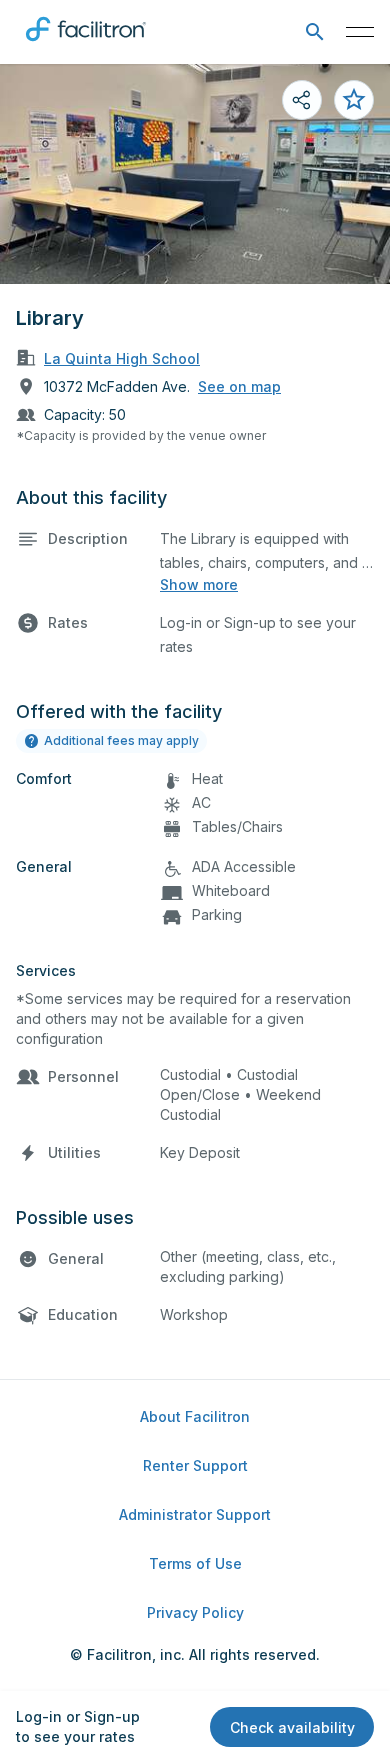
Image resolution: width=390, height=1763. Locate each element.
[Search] (314, 32)
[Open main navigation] (360, 32)
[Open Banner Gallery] (195, 174)
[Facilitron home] (86, 45)
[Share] (302, 100)
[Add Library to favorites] (354, 100)
